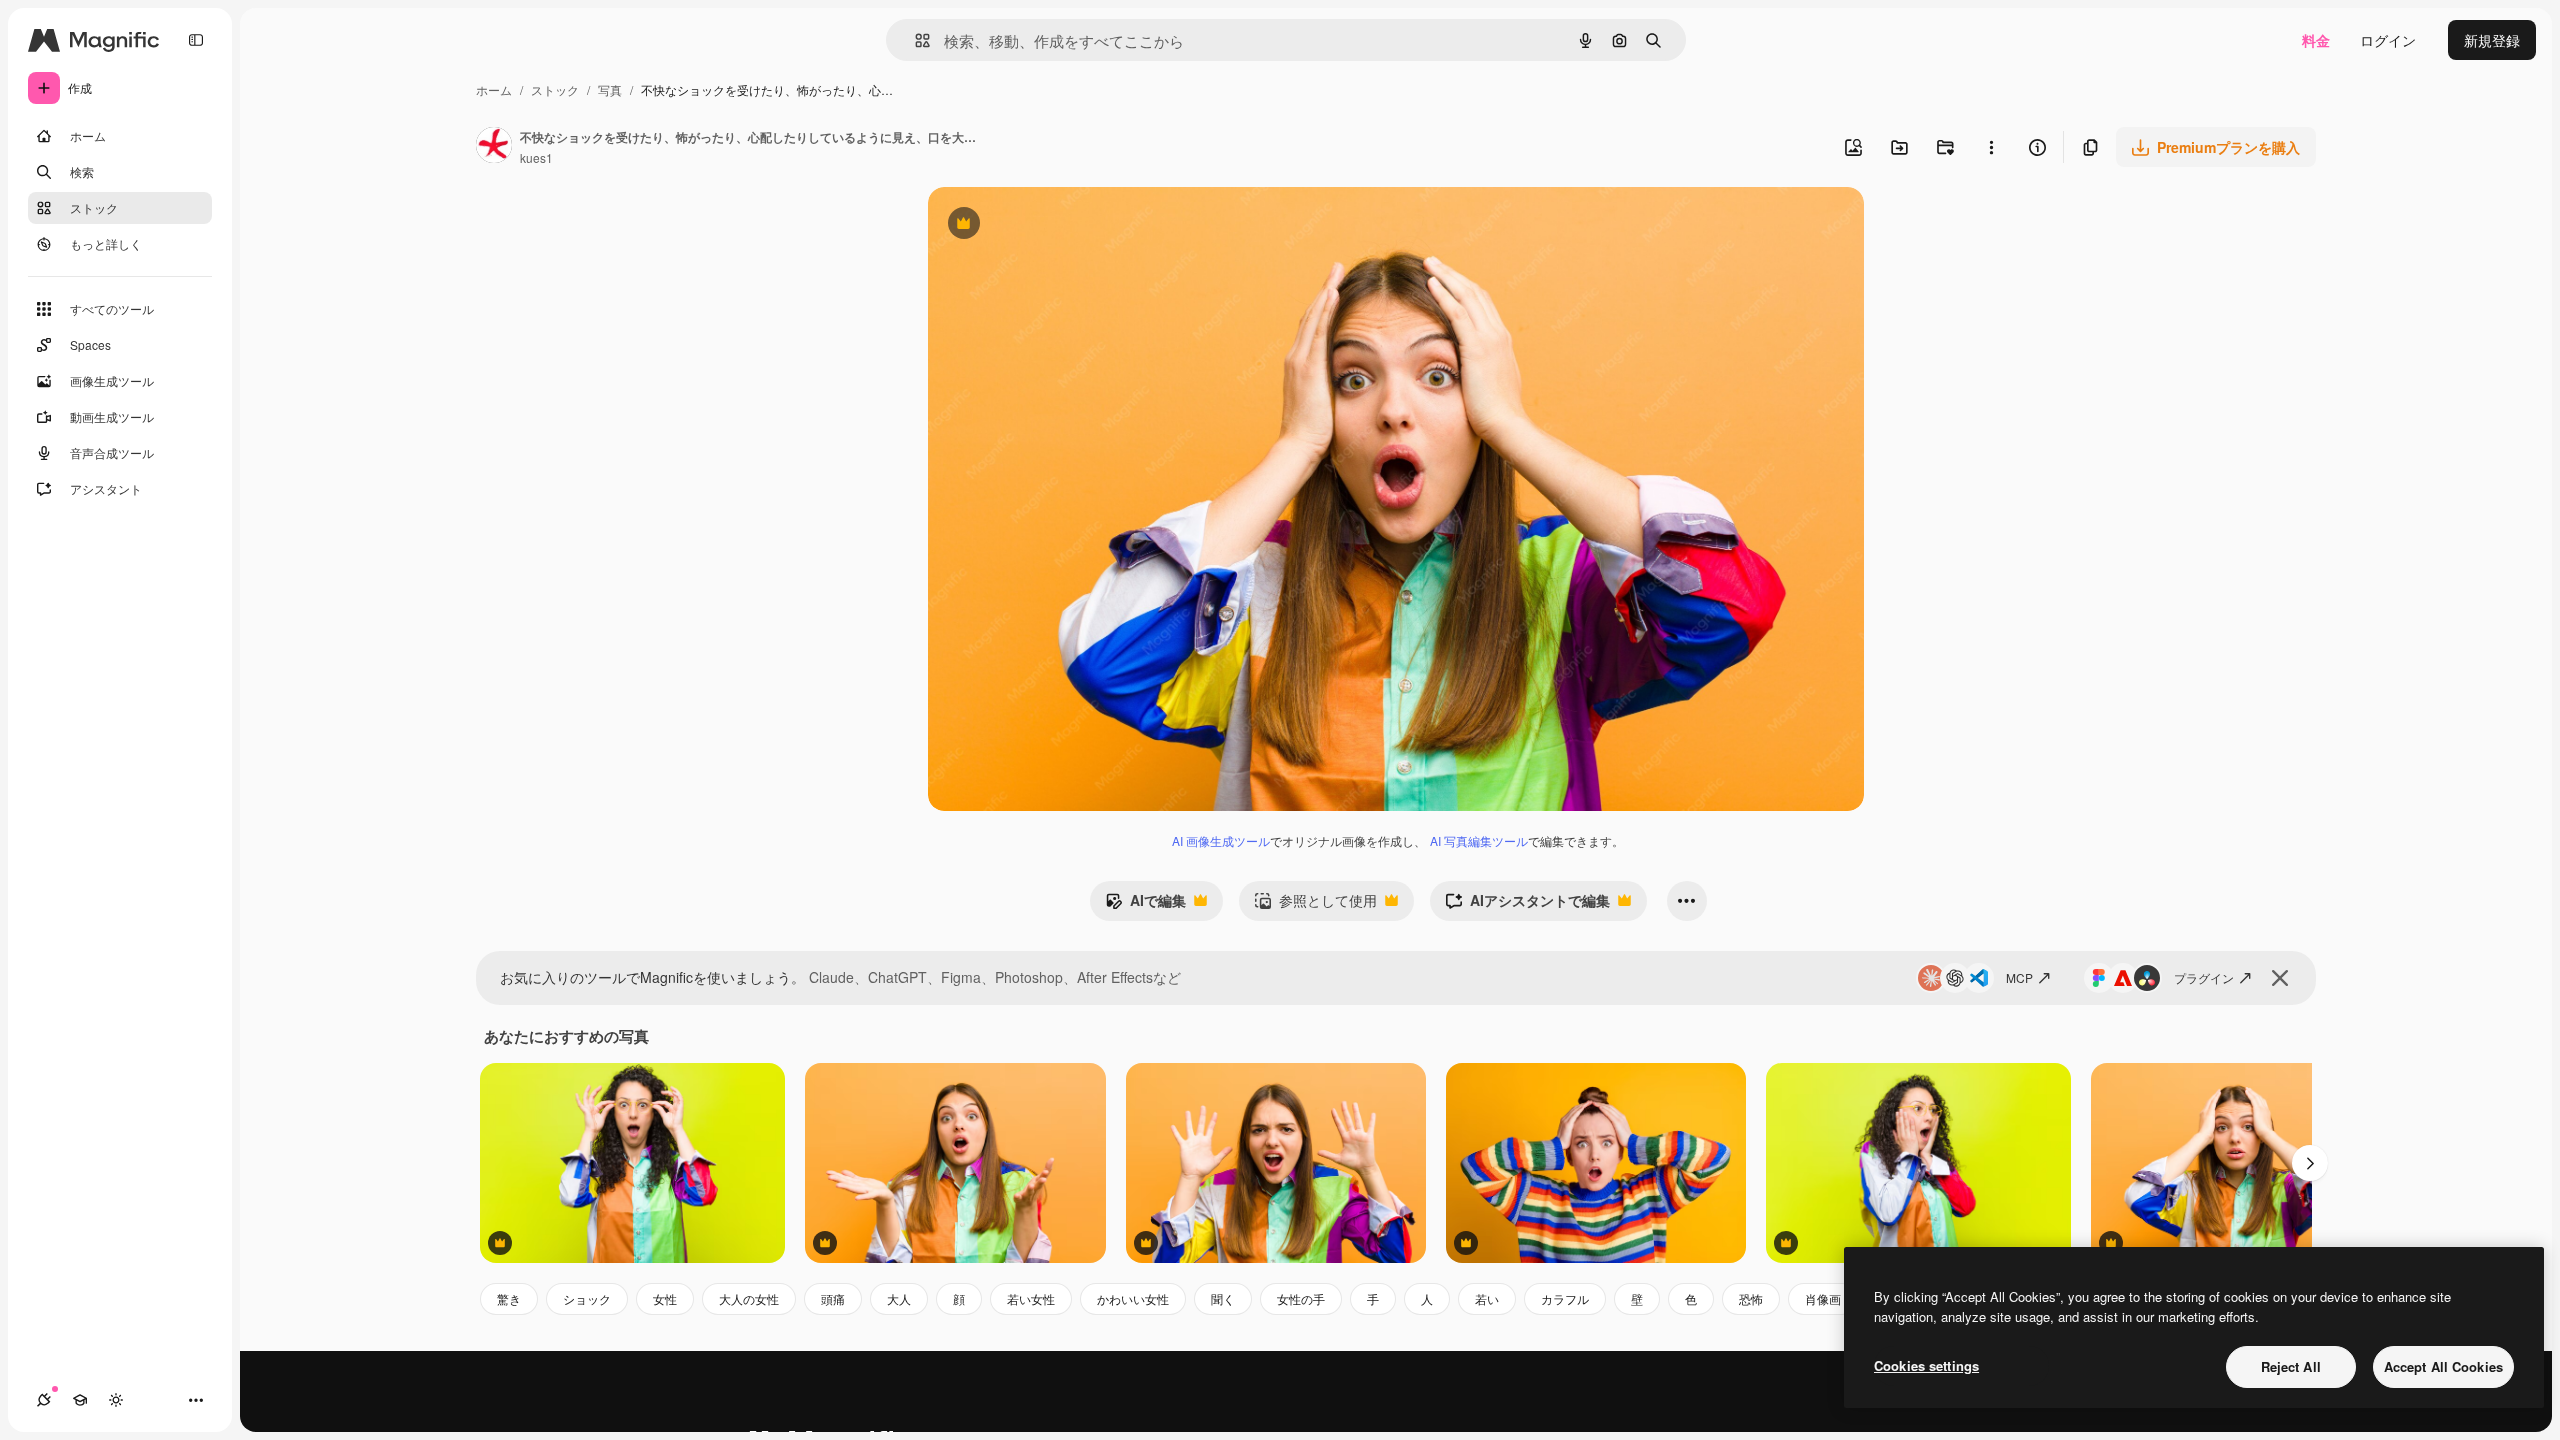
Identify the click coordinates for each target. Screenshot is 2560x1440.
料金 (2316, 40)
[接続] (44, 1400)
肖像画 (1823, 1298)
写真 (610, 89)
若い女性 (1031, 1298)
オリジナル (1065, 225)
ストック (555, 89)
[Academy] (80, 1400)
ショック (587, 1298)
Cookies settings (1926, 1365)
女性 (665, 1298)
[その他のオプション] (1991, 147)
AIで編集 (1145, 905)
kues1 (536, 157)
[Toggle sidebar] (196, 40)
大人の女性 (749, 1298)
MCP (2019, 977)
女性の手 (1301, 1298)
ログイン (2388, 40)
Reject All (2291, 1366)
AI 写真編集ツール (1479, 840)
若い (1487, 1298)
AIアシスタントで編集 (1527, 905)
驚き (509, 1298)
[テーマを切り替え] (116, 1400)
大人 (899, 1298)
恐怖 (1751, 1298)
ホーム (494, 89)
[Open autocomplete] (914, 40)
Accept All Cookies (2443, 1366)
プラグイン (2204, 977)
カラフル (1565, 1298)
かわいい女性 (1133, 1298)
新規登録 (2492, 40)
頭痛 (833, 1298)
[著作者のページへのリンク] (494, 147)
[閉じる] (2280, 978)
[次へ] (2310, 1163)
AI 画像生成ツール (1221, 840)
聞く (1223, 1298)
